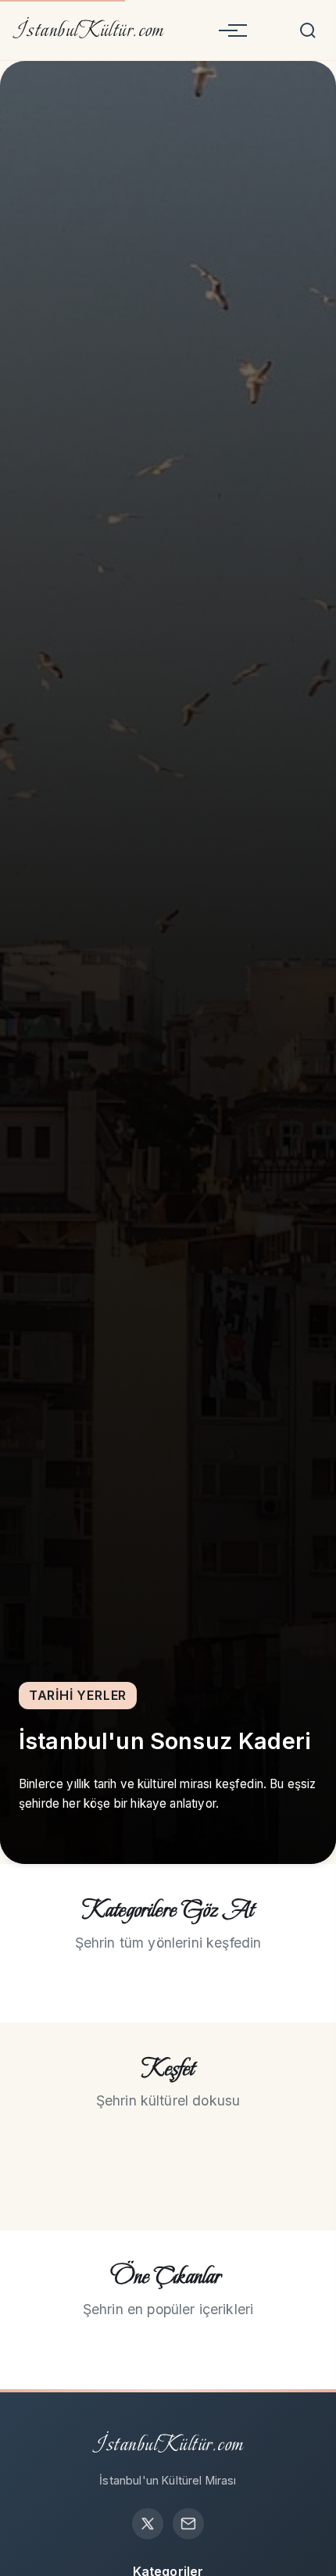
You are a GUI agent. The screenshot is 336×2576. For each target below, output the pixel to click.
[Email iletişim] (188, 2524)
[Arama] (308, 30)
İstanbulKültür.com (89, 30)
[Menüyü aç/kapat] (229, 30)
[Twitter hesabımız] (148, 2524)
